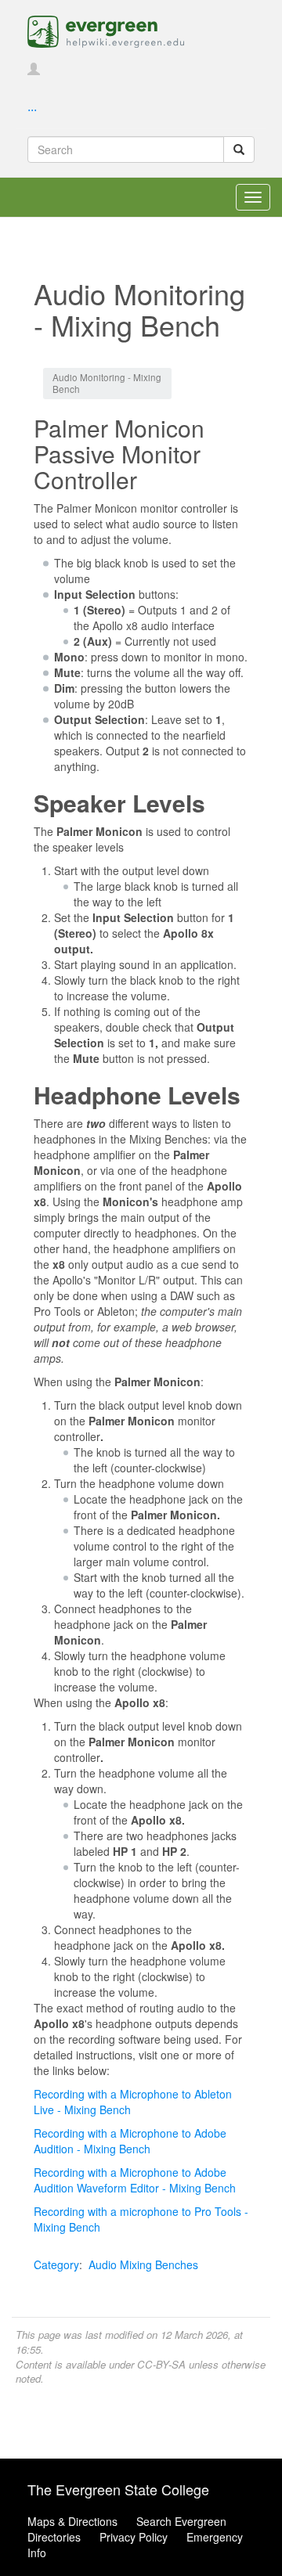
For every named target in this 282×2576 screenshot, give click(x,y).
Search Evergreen (181, 2521)
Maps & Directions (72, 2521)
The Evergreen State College (118, 2489)
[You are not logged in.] (34, 70)
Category (56, 2264)
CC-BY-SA (161, 2364)
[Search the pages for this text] (239, 150)
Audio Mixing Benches (143, 2264)
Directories (54, 2537)
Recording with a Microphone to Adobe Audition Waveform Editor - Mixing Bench (135, 2180)
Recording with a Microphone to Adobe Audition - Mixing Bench (130, 2141)
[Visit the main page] (106, 30)
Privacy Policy (134, 2537)
